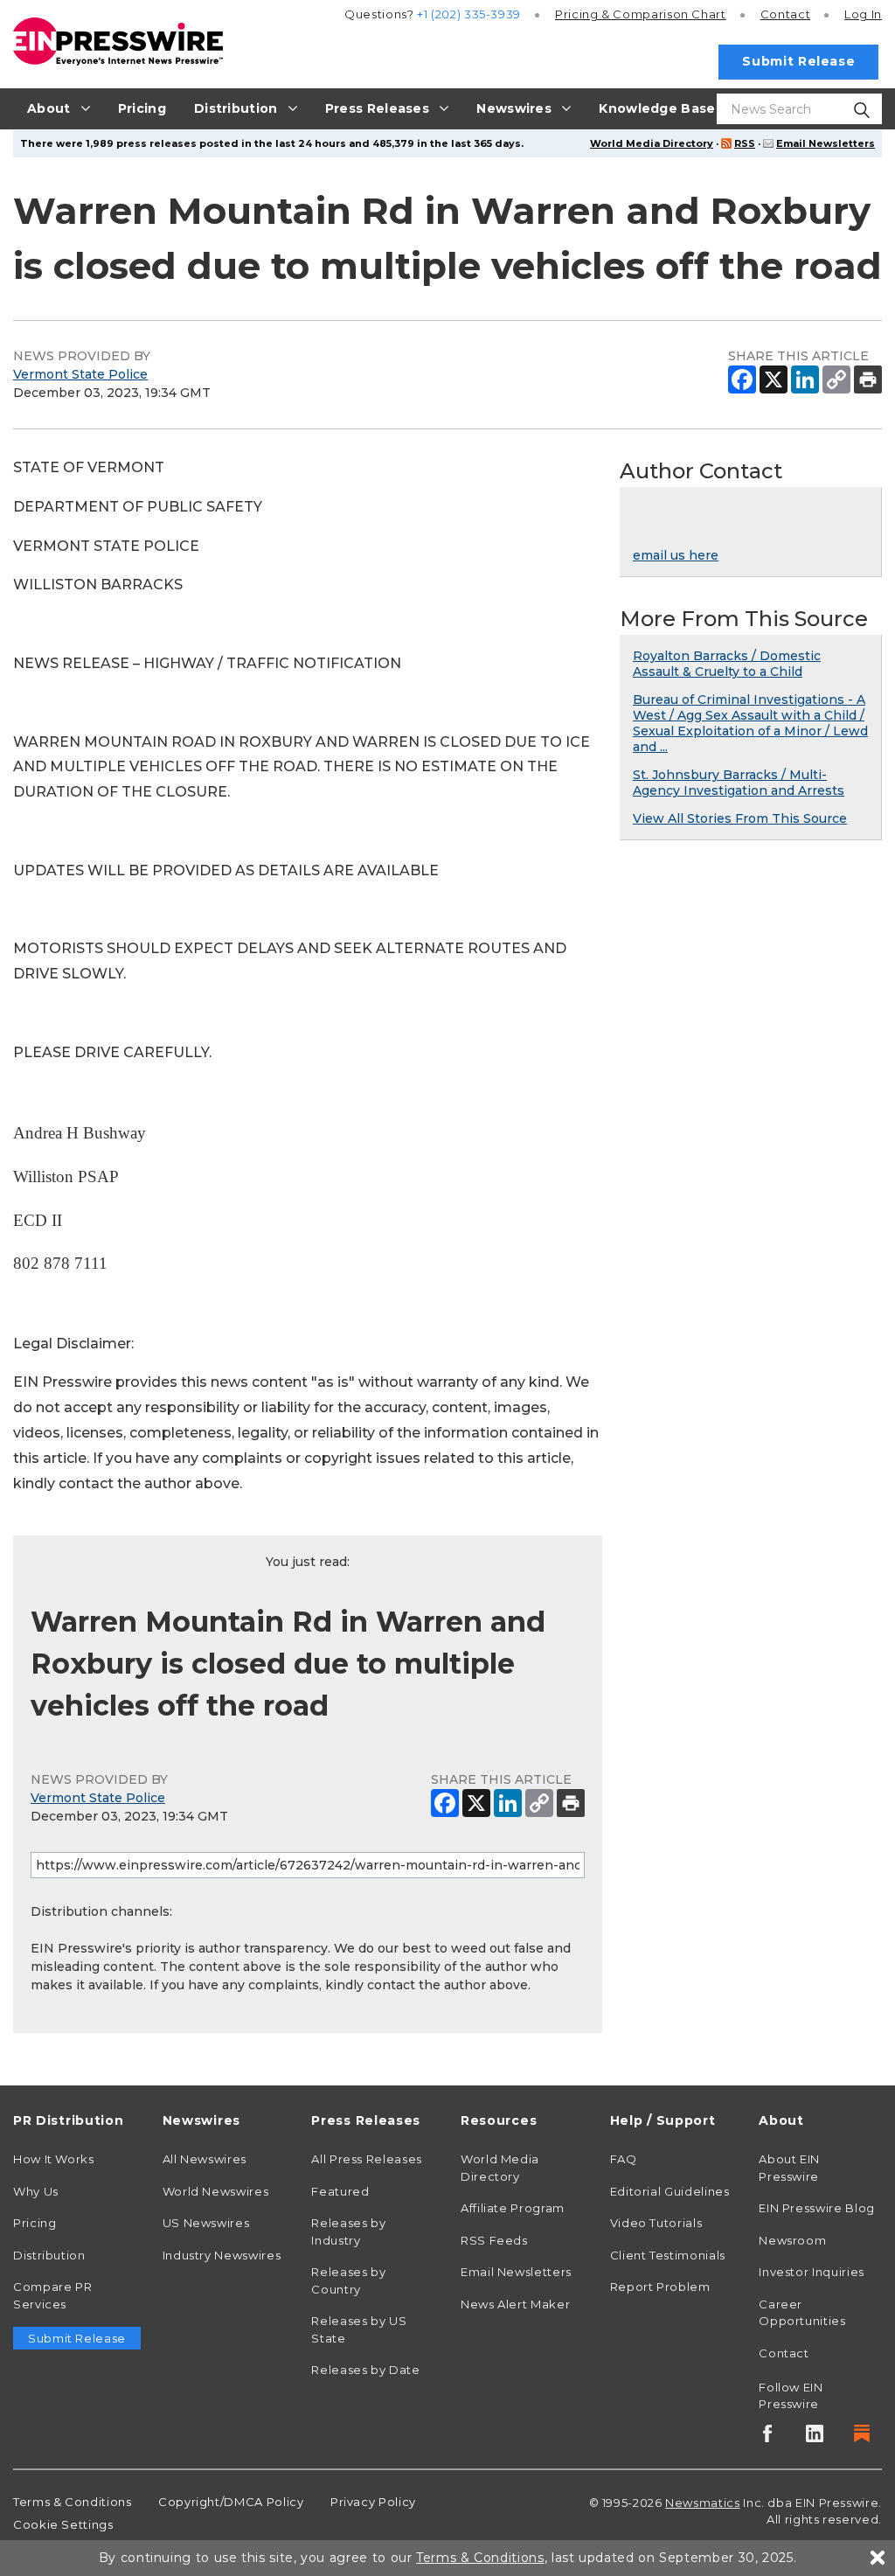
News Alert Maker (515, 2304)
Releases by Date (365, 2370)
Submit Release (798, 61)
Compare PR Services (52, 2295)
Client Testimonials (668, 2255)
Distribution (49, 2255)
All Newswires (205, 2159)
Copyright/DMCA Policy (231, 2502)
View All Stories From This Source (740, 818)
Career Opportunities (802, 2313)
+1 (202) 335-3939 (469, 14)
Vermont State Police (80, 374)
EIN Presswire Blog (817, 2208)
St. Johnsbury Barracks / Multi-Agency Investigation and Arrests (739, 783)
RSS (745, 143)
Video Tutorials (656, 2223)
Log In (863, 14)
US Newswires (206, 2223)
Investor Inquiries (812, 2272)
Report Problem (660, 2287)
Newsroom (792, 2240)
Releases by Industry (348, 2231)
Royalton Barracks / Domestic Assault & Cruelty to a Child (727, 664)
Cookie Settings (63, 2524)
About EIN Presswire (789, 2168)
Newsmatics (702, 2503)
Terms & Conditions (73, 2502)
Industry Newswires (222, 2255)
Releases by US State (359, 2329)
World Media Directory (652, 143)
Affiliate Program (513, 2208)
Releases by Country (348, 2280)
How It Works (54, 2159)
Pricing (641, 14)
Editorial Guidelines (670, 2191)
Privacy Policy (373, 2502)
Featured (340, 2191)
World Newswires (216, 2191)
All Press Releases (367, 2159)
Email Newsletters (826, 143)
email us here (676, 555)
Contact (785, 14)
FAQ (624, 2159)
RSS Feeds (494, 2240)
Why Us (36, 2191)
